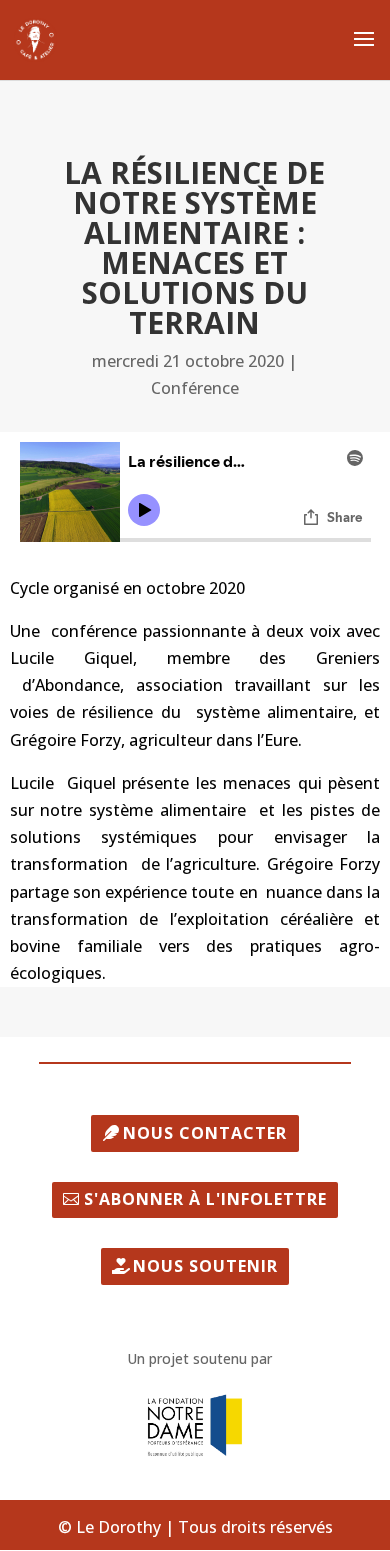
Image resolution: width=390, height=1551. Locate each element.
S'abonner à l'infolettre (205, 1199)
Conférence (195, 388)
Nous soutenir (205, 1266)
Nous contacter (205, 1133)
